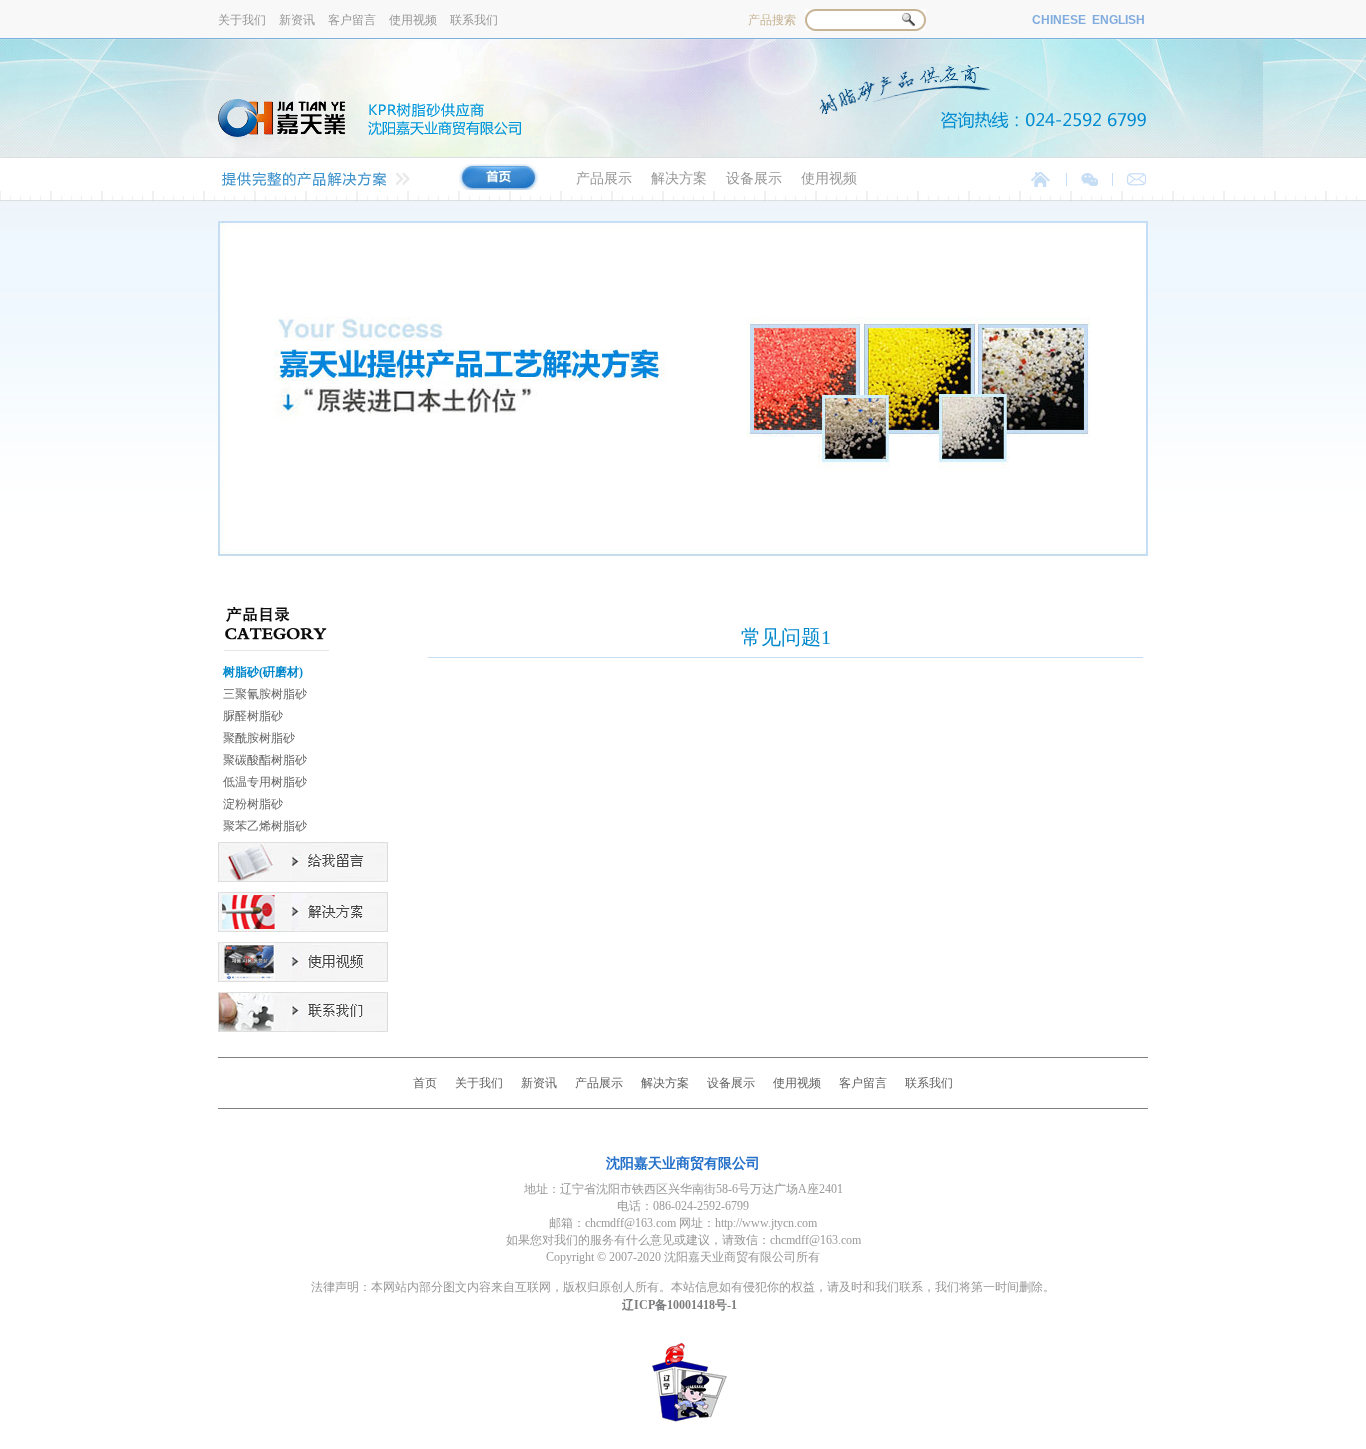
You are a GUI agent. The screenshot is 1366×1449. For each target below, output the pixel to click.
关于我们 (243, 20)
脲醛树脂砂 (253, 716)
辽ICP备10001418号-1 (679, 1305)
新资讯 (298, 20)
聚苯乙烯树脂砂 (265, 826)
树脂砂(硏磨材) (263, 672)
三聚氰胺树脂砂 (265, 694)
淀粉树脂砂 (253, 804)
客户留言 (353, 20)
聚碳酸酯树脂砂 (265, 760)
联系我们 (474, 20)
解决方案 (681, 178)
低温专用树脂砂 (265, 782)
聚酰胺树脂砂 (259, 738)
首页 (425, 1083)
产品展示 (606, 178)
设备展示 (756, 178)
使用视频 (414, 20)
